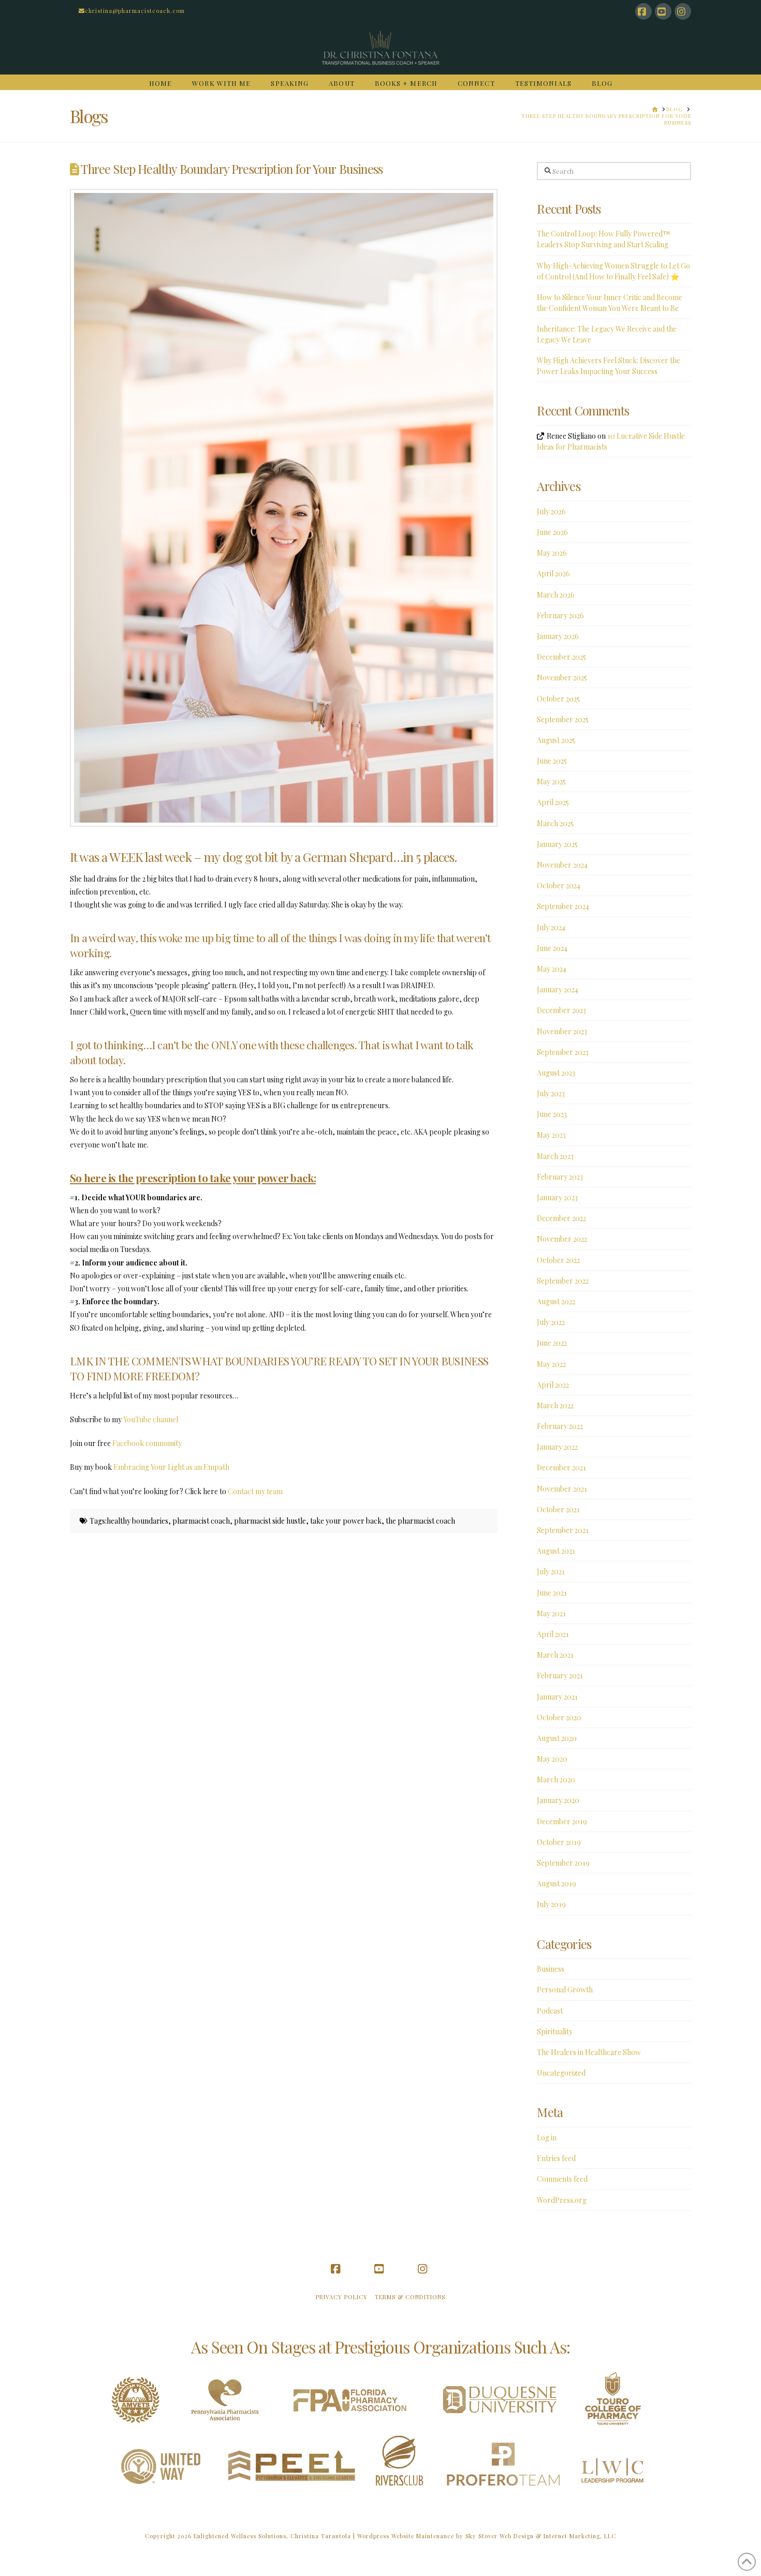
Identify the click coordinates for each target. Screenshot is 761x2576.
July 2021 (551, 1572)
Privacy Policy (342, 2297)
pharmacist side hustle (270, 1521)
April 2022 (553, 1385)
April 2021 (553, 1634)
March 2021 (555, 1655)
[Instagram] (683, 11)
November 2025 (562, 677)
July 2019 (551, 1904)
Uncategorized (561, 2073)
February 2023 (560, 1177)
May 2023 (551, 1135)
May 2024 (552, 969)
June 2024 (552, 948)
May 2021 (551, 1613)
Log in (547, 2138)
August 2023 (556, 1073)
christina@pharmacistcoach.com (135, 11)
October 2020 (559, 1717)
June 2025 (552, 761)
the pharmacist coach (420, 1521)
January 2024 (558, 989)
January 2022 (557, 1447)
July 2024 (551, 927)
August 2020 (557, 1738)
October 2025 (558, 699)
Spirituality (555, 2031)
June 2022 (552, 1343)
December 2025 (561, 657)
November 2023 (562, 1031)
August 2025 (556, 740)
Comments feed (562, 2179)
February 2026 (560, 615)
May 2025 (551, 781)
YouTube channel (151, 1419)
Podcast (550, 2011)
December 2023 (561, 1010)
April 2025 (553, 802)
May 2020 (552, 1759)
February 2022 (560, 1426)
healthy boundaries (137, 1521)
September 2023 (563, 1052)
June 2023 (552, 1114)
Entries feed (556, 2158)
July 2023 (551, 1093)
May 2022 (551, 1364)
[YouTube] (663, 11)
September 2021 (563, 1530)
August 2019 (557, 1883)
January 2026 (558, 636)
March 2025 (555, 823)
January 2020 (558, 1800)
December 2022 (561, 1218)
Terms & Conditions (410, 2297)
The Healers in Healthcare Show (589, 2052)
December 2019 (562, 1821)
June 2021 (552, 1593)
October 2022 (558, 1260)
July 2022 (551, 1322)
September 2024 (563, 906)
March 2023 (555, 1156)
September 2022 (563, 1281)
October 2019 (559, 1842)
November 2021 (562, 1489)
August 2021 (556, 1551)
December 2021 (561, 1468)
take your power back (346, 1521)
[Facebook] (643, 11)
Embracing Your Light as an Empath (171, 1467)
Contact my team (256, 1491)
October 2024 (559, 885)
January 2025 (557, 844)
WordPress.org (562, 2200)
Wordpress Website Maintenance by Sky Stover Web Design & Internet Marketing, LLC (487, 2536)
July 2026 (551, 511)
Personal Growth (565, 1990)
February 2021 (560, 1676)
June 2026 (552, 532)
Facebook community (148, 1443)
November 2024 (562, 865)
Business (551, 1969)
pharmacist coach (201, 1521)
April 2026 (553, 574)
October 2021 (558, 1509)
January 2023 (557, 1197)
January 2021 (557, 1697)
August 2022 (556, 1301)
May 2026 (552, 553)
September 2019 (563, 1863)
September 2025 (563, 719)
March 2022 (555, 1405)
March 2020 (556, 1780)
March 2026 (556, 595)
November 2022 (562, 1239)
